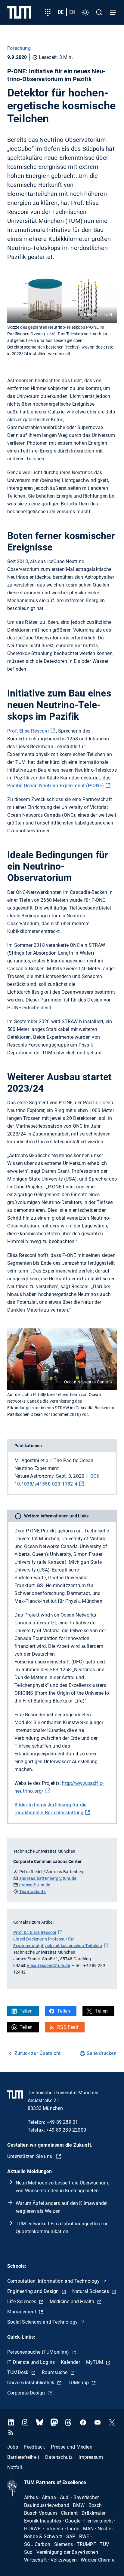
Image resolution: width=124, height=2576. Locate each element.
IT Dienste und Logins (31, 2362)
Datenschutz (59, 2457)
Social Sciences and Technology (43, 2322)
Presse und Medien (71, 2447)
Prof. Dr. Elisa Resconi (35, 1932)
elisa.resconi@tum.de (49, 1965)
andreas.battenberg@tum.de (48, 1878)
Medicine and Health (73, 2302)
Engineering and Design (34, 2291)
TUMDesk (19, 2372)
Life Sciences (22, 2302)
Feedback (35, 2447)
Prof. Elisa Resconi (28, 731)
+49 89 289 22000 (66, 2130)
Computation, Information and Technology (54, 2281)
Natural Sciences (91, 2291)
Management (22, 2312)
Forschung (19, 48)
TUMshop (79, 2383)
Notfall (15, 2467)
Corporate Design (27, 2393)
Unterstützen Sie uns (30, 2156)
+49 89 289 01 (62, 2122)
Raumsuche (55, 2372)
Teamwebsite (33, 1892)
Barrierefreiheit (23, 2457)
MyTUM (95, 2362)
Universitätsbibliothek (31, 2383)
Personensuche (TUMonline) (39, 2352)
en (72, 12)
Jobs (13, 2447)
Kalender (70, 2362)
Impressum (91, 2457)
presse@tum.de (35, 1885)
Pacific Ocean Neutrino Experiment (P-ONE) (56, 786)
